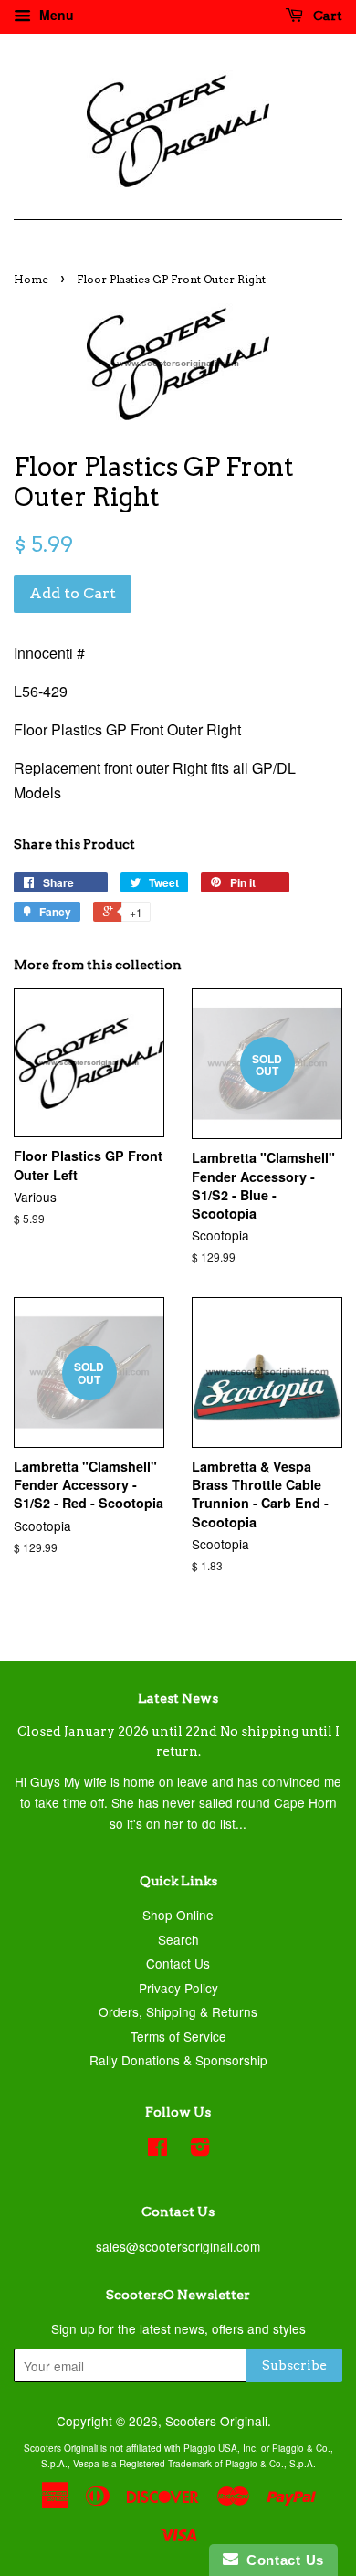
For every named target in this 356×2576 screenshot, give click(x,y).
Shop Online (178, 1915)
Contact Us (178, 1963)
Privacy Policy (178, 1988)
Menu (55, 15)
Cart (326, 16)
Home (31, 279)
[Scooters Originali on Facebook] (157, 2149)
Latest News (178, 1698)
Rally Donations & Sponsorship (178, 2060)
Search (178, 1939)
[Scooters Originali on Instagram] (200, 2149)
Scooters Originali (216, 2421)
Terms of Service (178, 2036)
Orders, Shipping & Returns (178, 2011)
